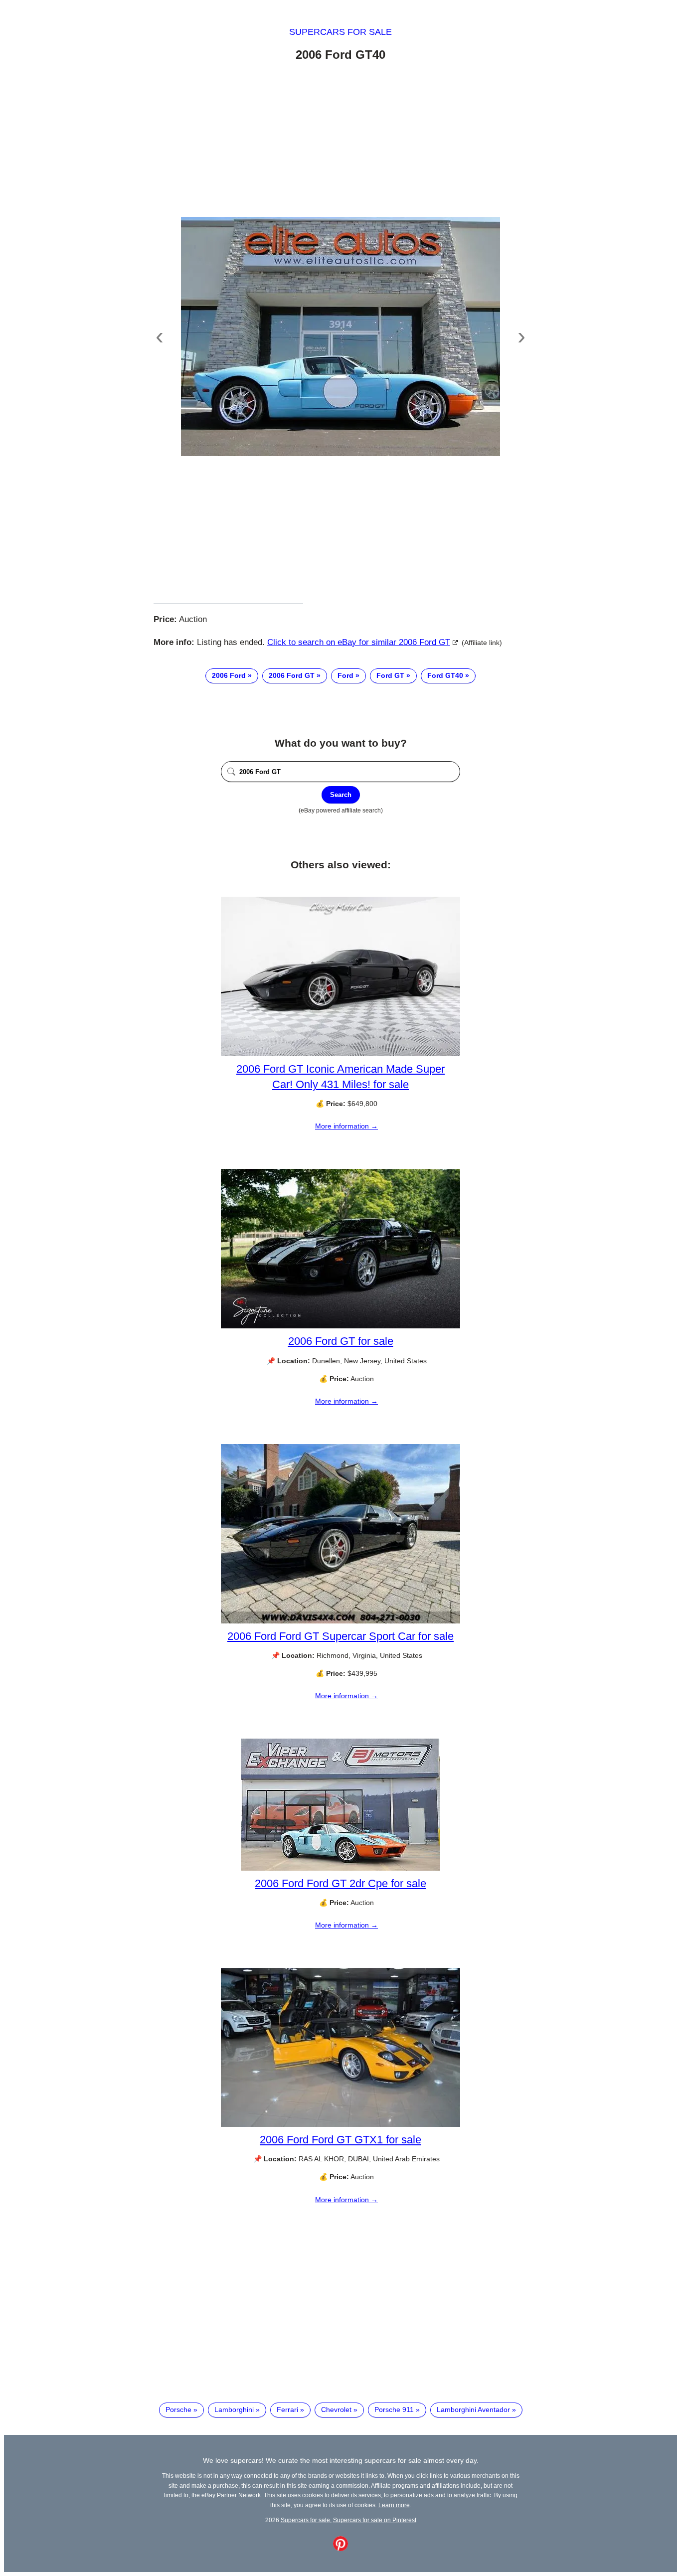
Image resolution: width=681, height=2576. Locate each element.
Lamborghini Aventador (473, 2410)
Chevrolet (336, 2410)
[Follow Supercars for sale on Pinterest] (340, 2549)
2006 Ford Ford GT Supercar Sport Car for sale (340, 1636)
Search (341, 795)
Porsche (178, 2410)
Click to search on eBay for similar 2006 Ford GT (359, 642)
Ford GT (390, 675)
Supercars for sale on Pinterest (375, 2520)
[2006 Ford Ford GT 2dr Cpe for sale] (340, 1868)
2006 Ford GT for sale (341, 1341)
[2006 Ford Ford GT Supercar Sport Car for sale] (340, 1621)
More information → (346, 1126)
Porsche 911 (394, 2410)
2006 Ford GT (292, 675)
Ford (345, 675)
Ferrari (287, 2410)
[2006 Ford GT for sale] (340, 1326)
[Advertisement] (340, 141)
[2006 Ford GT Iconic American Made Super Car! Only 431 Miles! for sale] (340, 1054)
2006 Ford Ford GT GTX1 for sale (340, 2140)
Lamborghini (234, 2410)
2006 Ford (229, 675)
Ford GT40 (445, 675)
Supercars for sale (340, 32)
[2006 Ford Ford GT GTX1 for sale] (340, 2124)
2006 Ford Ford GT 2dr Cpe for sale (340, 1883)
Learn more (394, 2505)
